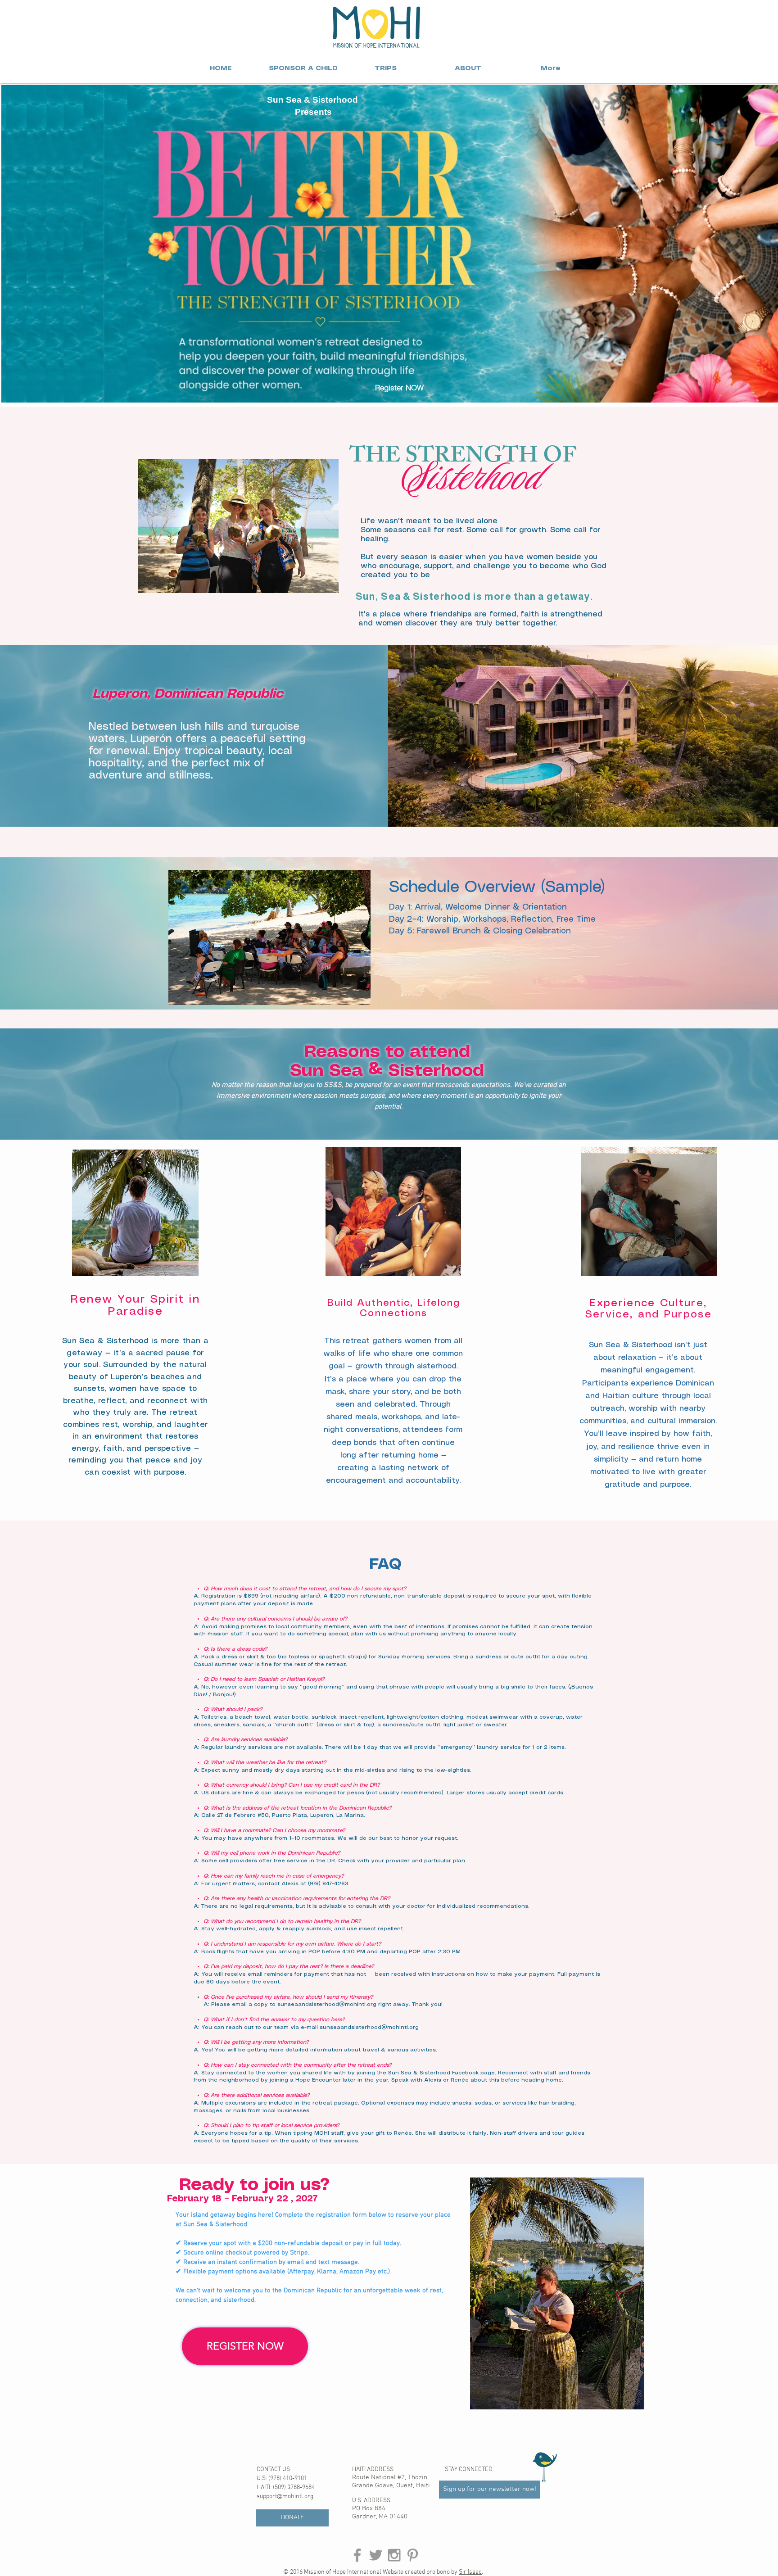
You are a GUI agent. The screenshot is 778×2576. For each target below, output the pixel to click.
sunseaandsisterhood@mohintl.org (327, 2004)
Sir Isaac (470, 2572)
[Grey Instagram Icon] (394, 2555)
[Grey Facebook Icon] (357, 2555)
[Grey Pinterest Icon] (413, 2555)
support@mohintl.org (285, 2497)
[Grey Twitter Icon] (376, 2555)
